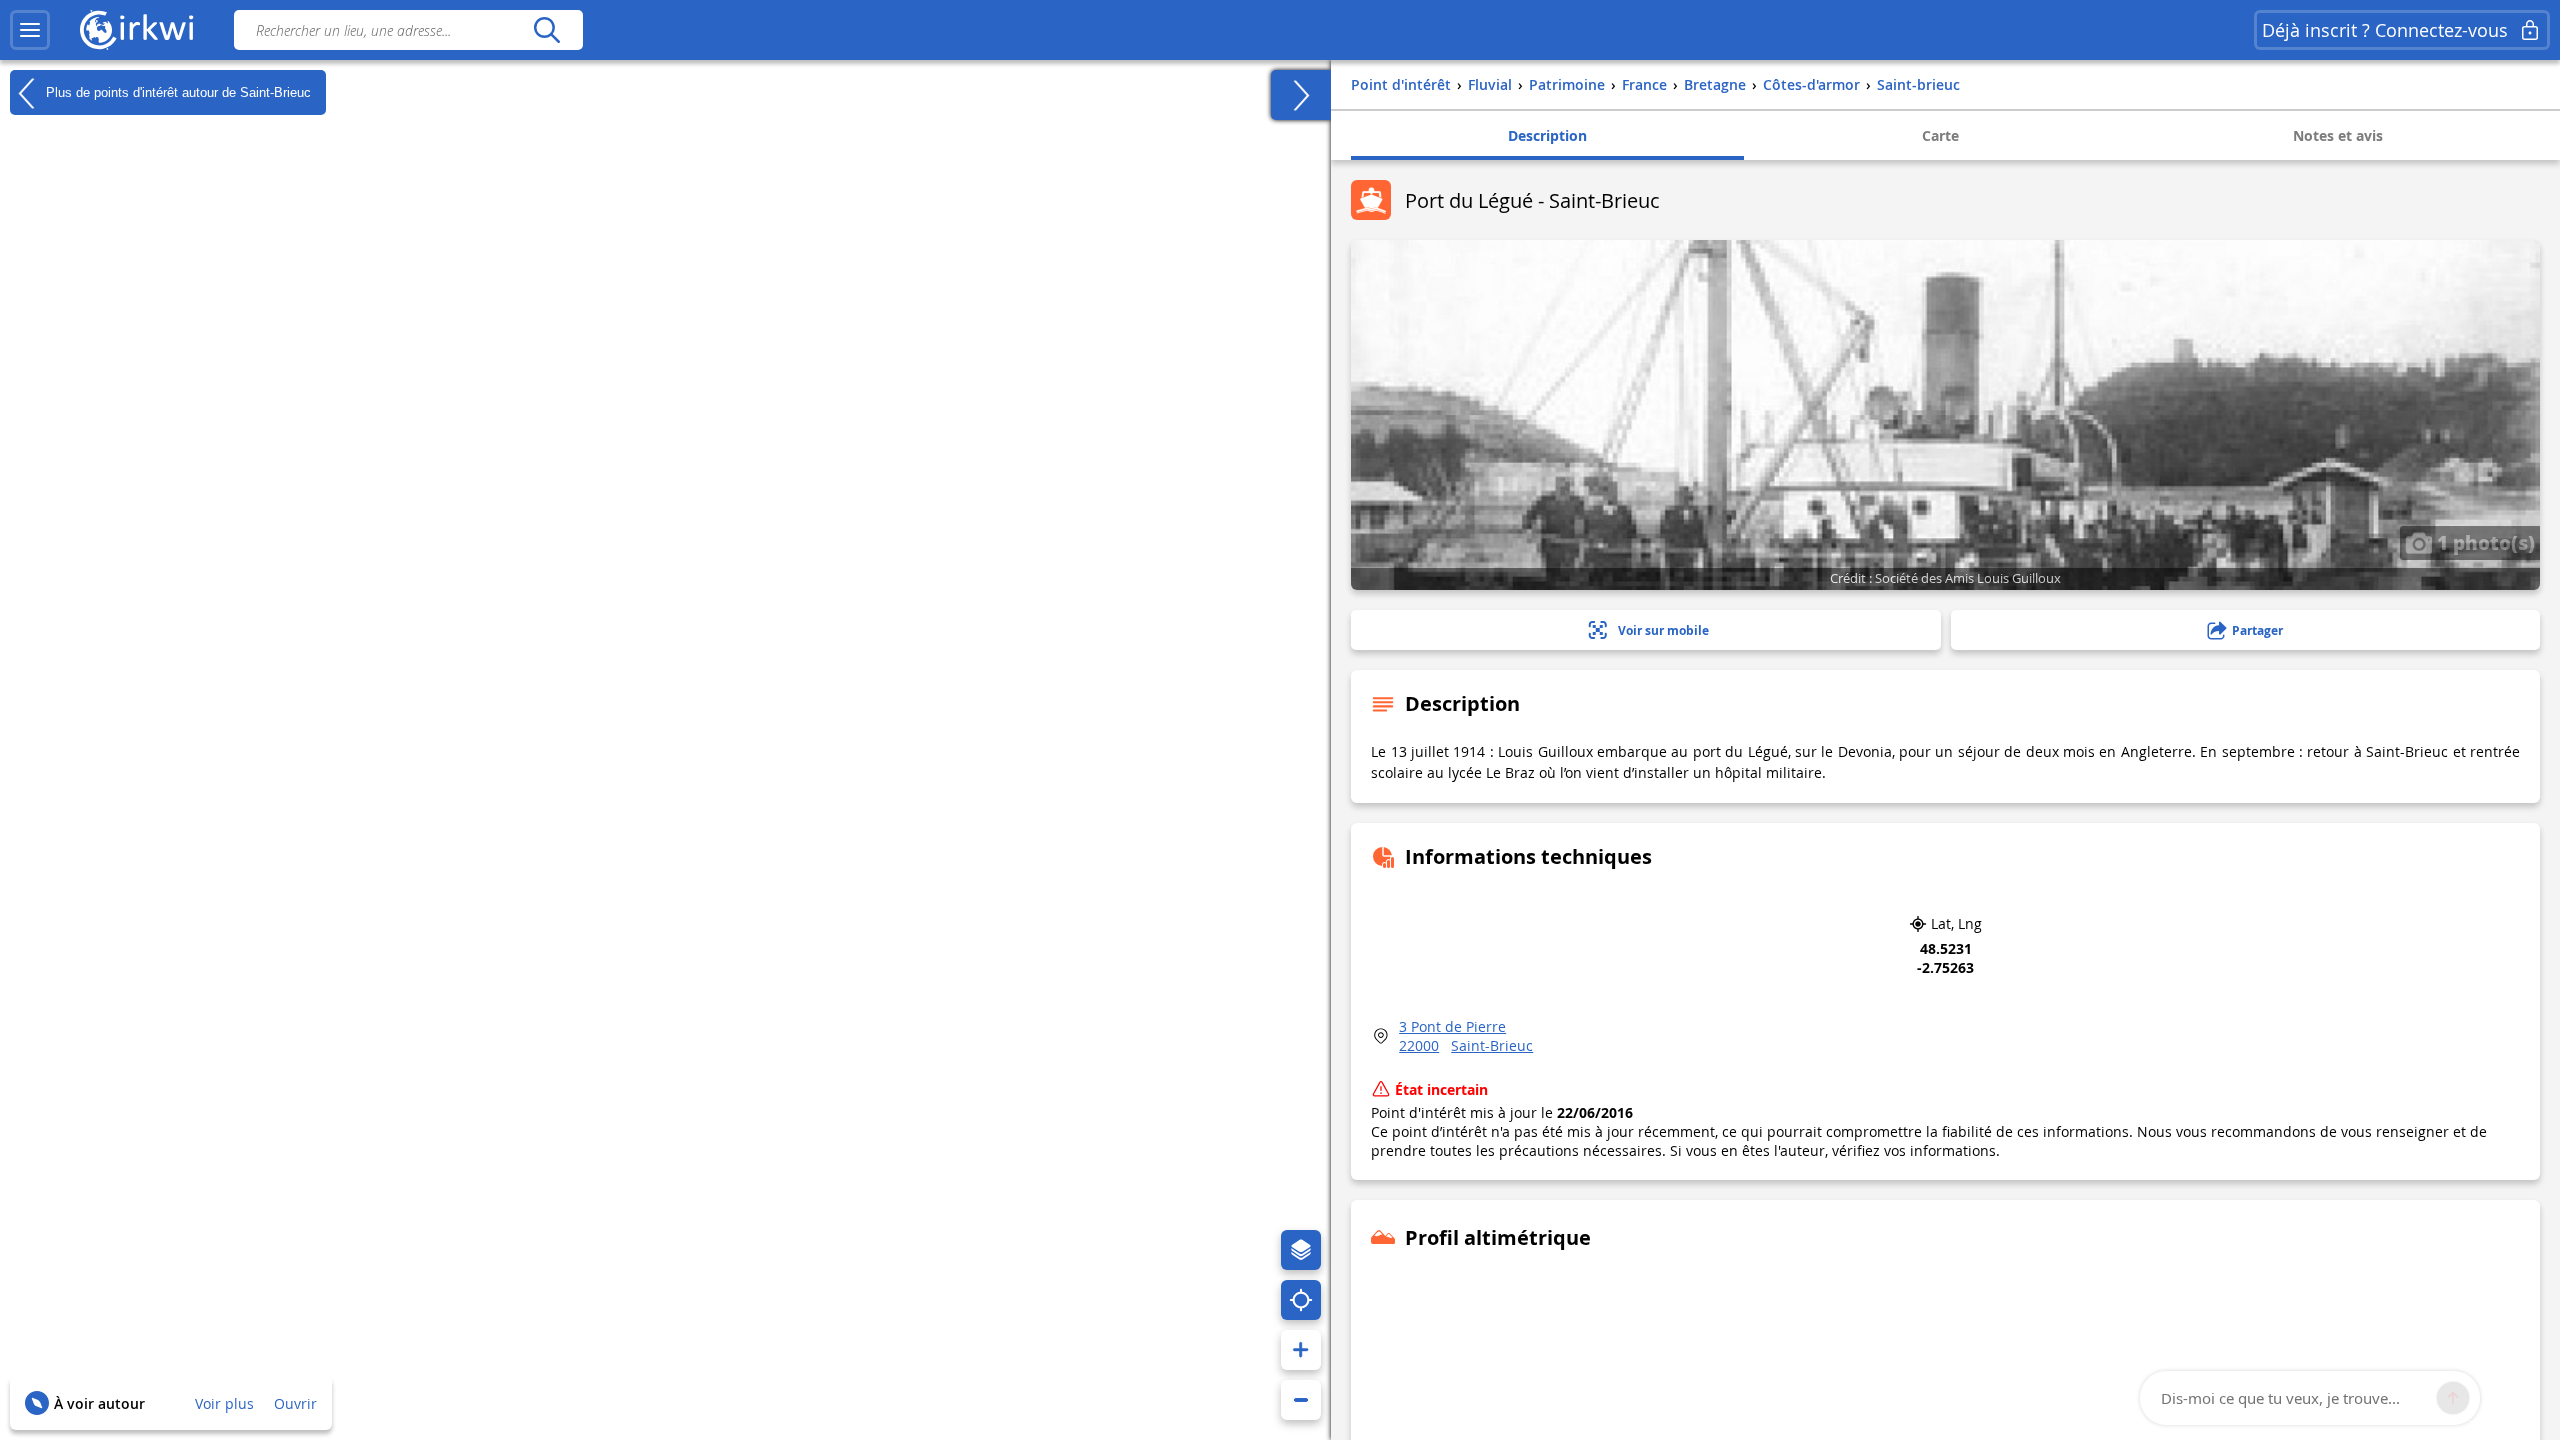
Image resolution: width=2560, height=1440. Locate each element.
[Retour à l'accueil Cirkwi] (137, 30)
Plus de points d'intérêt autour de (176, 91)
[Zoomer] (1301, 1350)
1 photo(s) (2483, 542)
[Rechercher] (546, 30)
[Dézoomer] (1301, 1400)
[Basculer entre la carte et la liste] (1301, 95)
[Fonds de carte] (1301, 1250)
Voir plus (224, 1403)
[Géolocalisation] (1301, 1300)
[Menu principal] (30, 30)
